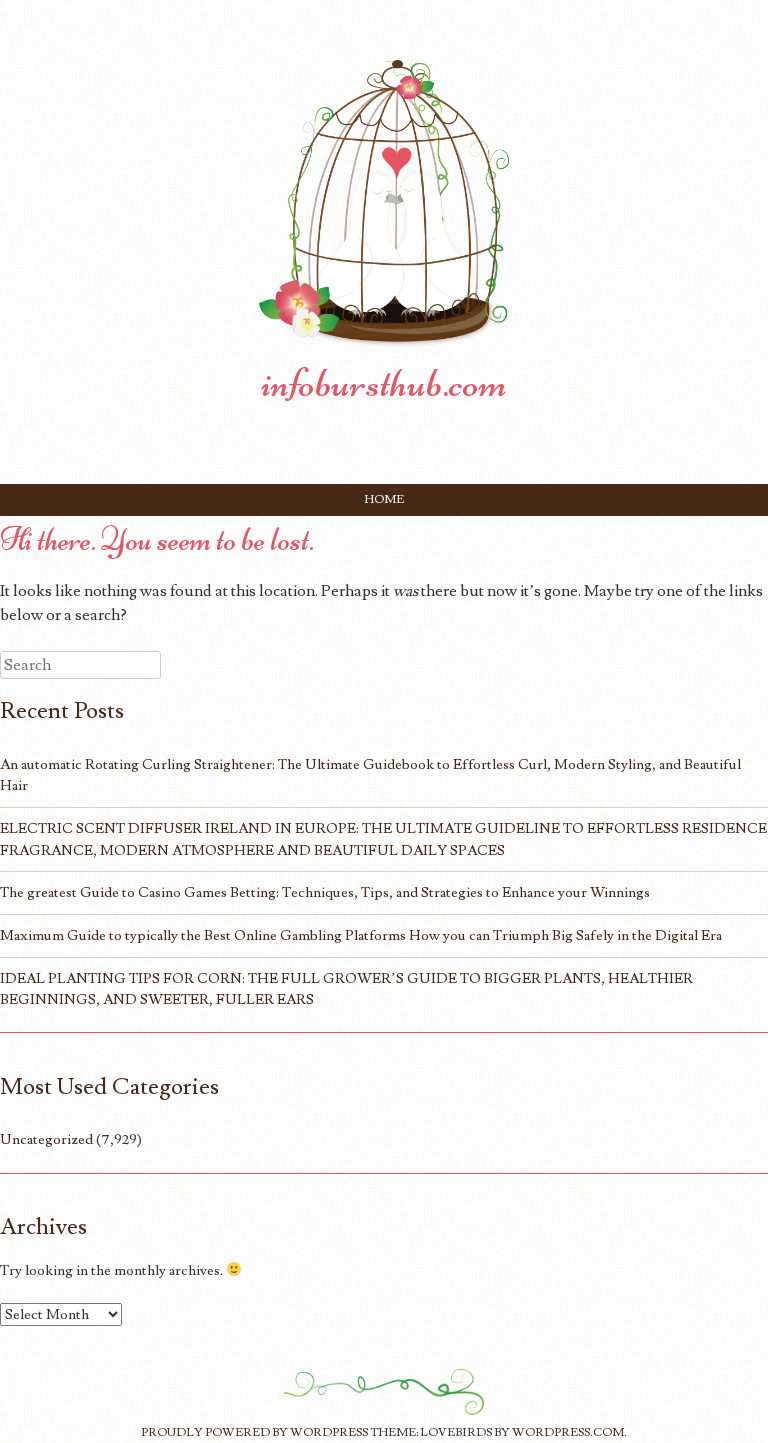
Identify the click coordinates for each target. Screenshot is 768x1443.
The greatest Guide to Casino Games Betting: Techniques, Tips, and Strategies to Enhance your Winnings (325, 892)
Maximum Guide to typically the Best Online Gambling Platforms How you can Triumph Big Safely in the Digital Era (361, 935)
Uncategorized (46, 1139)
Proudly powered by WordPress (254, 1432)
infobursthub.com (384, 383)
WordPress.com (568, 1432)
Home (384, 499)
